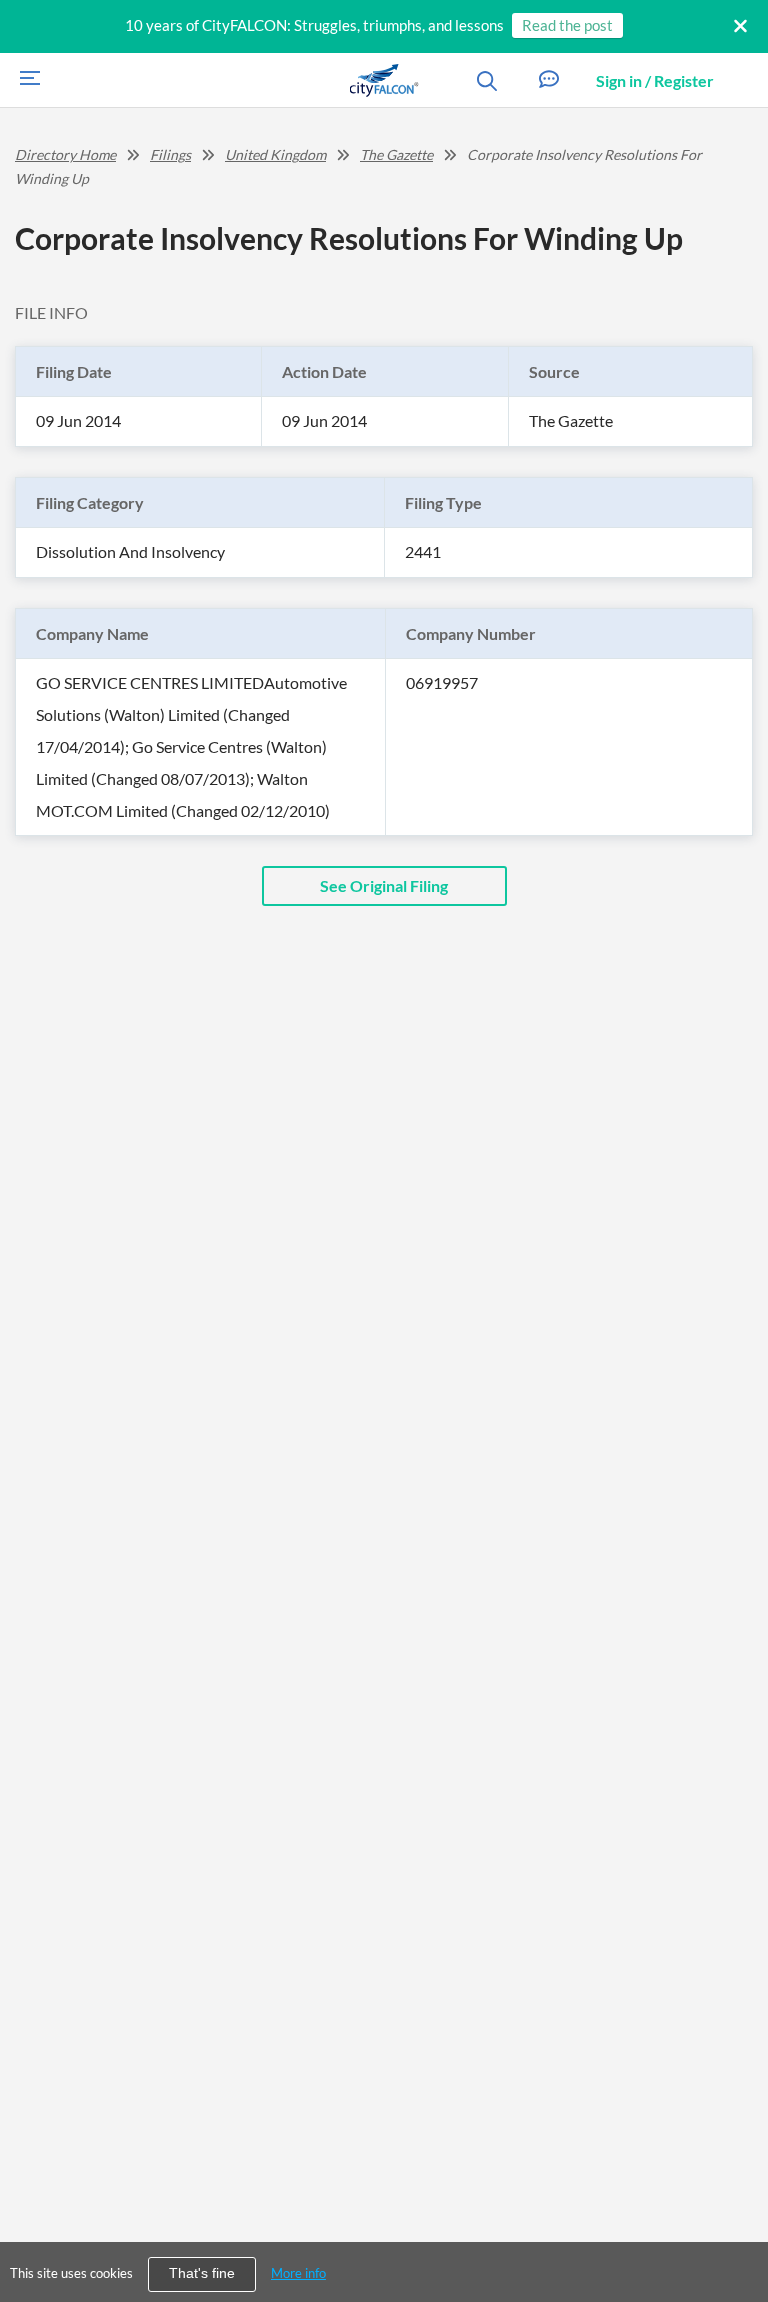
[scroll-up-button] (735, 2226)
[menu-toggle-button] (25, 80)
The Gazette (396, 154)
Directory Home (65, 154)
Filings (170, 154)
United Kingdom (275, 154)
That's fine (202, 2273)
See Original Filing (384, 885)
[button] (549, 80)
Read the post (567, 25)
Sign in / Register (655, 80)
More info (298, 2273)
